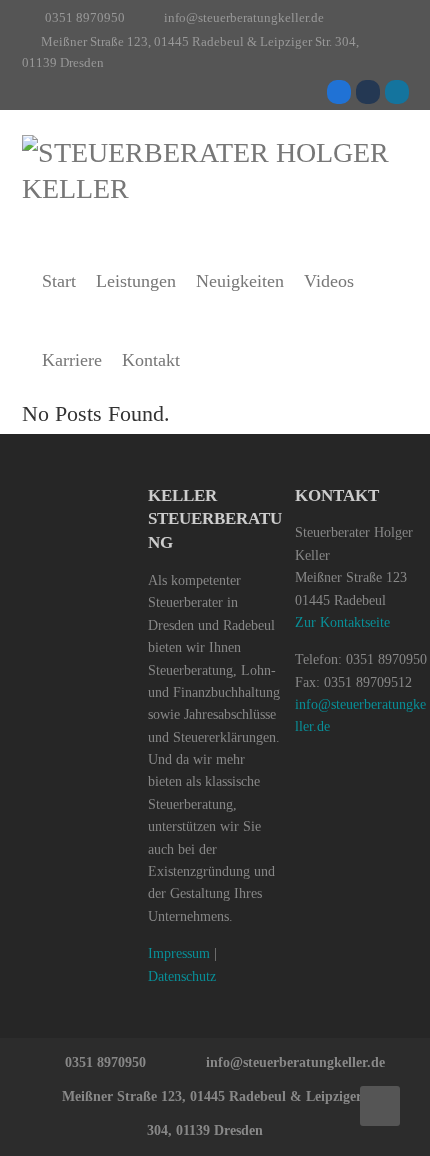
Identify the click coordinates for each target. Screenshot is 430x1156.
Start (59, 281)
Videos (329, 281)
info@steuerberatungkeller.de (244, 17)
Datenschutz (182, 976)
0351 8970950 (85, 17)
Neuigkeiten (240, 281)
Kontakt (151, 360)
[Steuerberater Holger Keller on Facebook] (339, 92)
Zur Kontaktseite (342, 622)
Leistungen (136, 281)
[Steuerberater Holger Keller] (215, 171)
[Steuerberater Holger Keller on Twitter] (368, 92)
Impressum (179, 953)
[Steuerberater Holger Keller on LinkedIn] (397, 92)
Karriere (72, 360)
